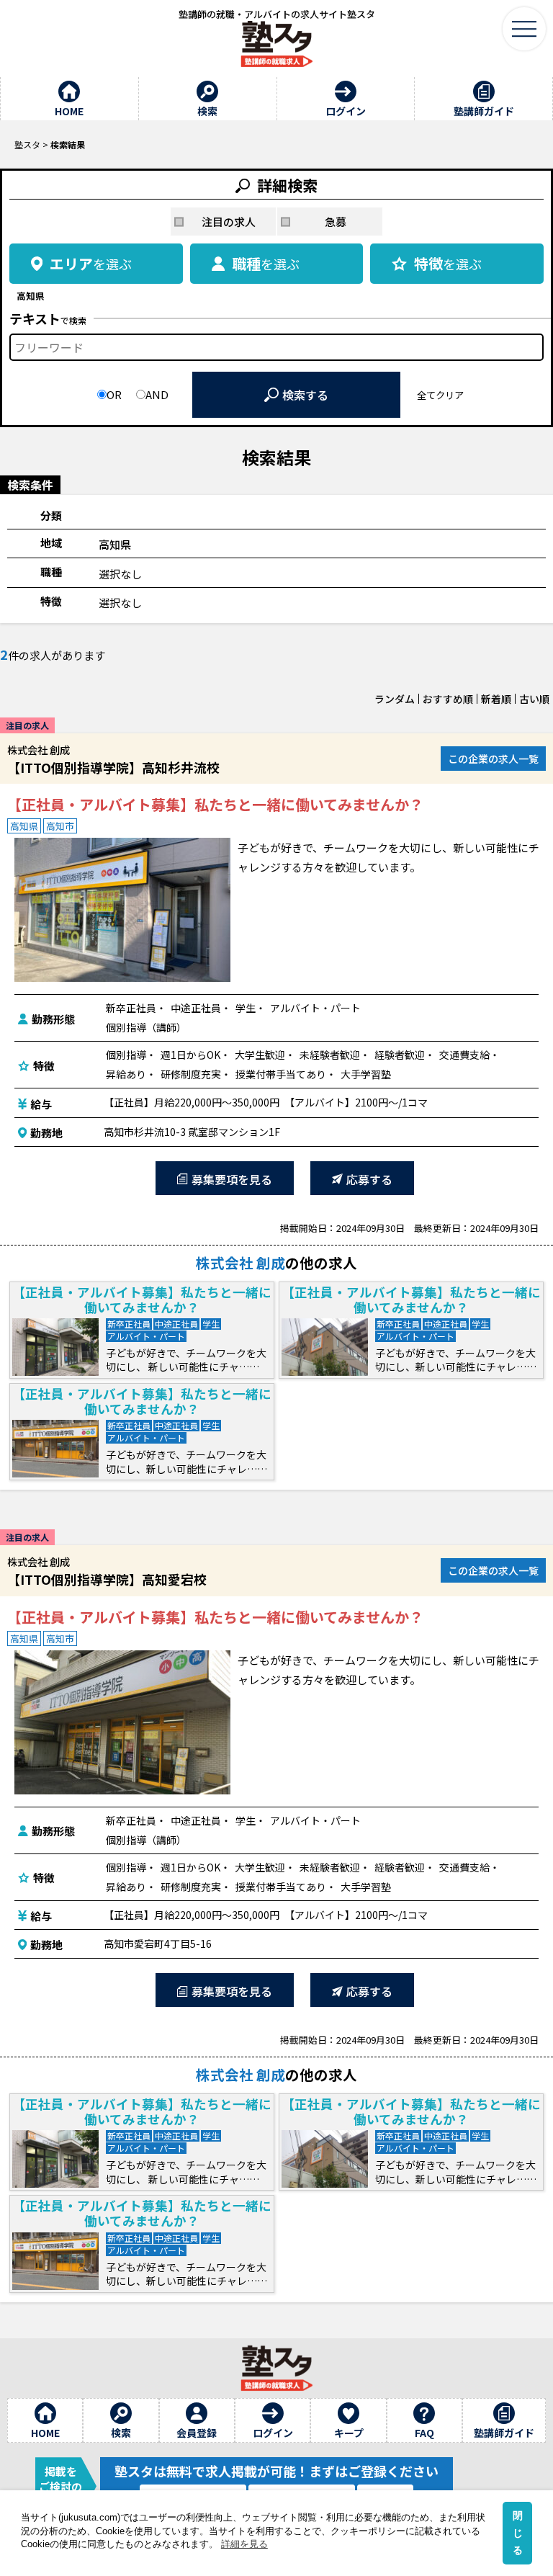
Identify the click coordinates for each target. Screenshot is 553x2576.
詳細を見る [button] (244, 2544)
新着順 (496, 699)
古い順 (534, 699)
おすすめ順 (448, 699)
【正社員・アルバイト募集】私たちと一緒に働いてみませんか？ (215, 805)
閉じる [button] (518, 2533)
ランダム (395, 699)
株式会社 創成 (240, 1262)
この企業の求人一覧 (493, 759)
